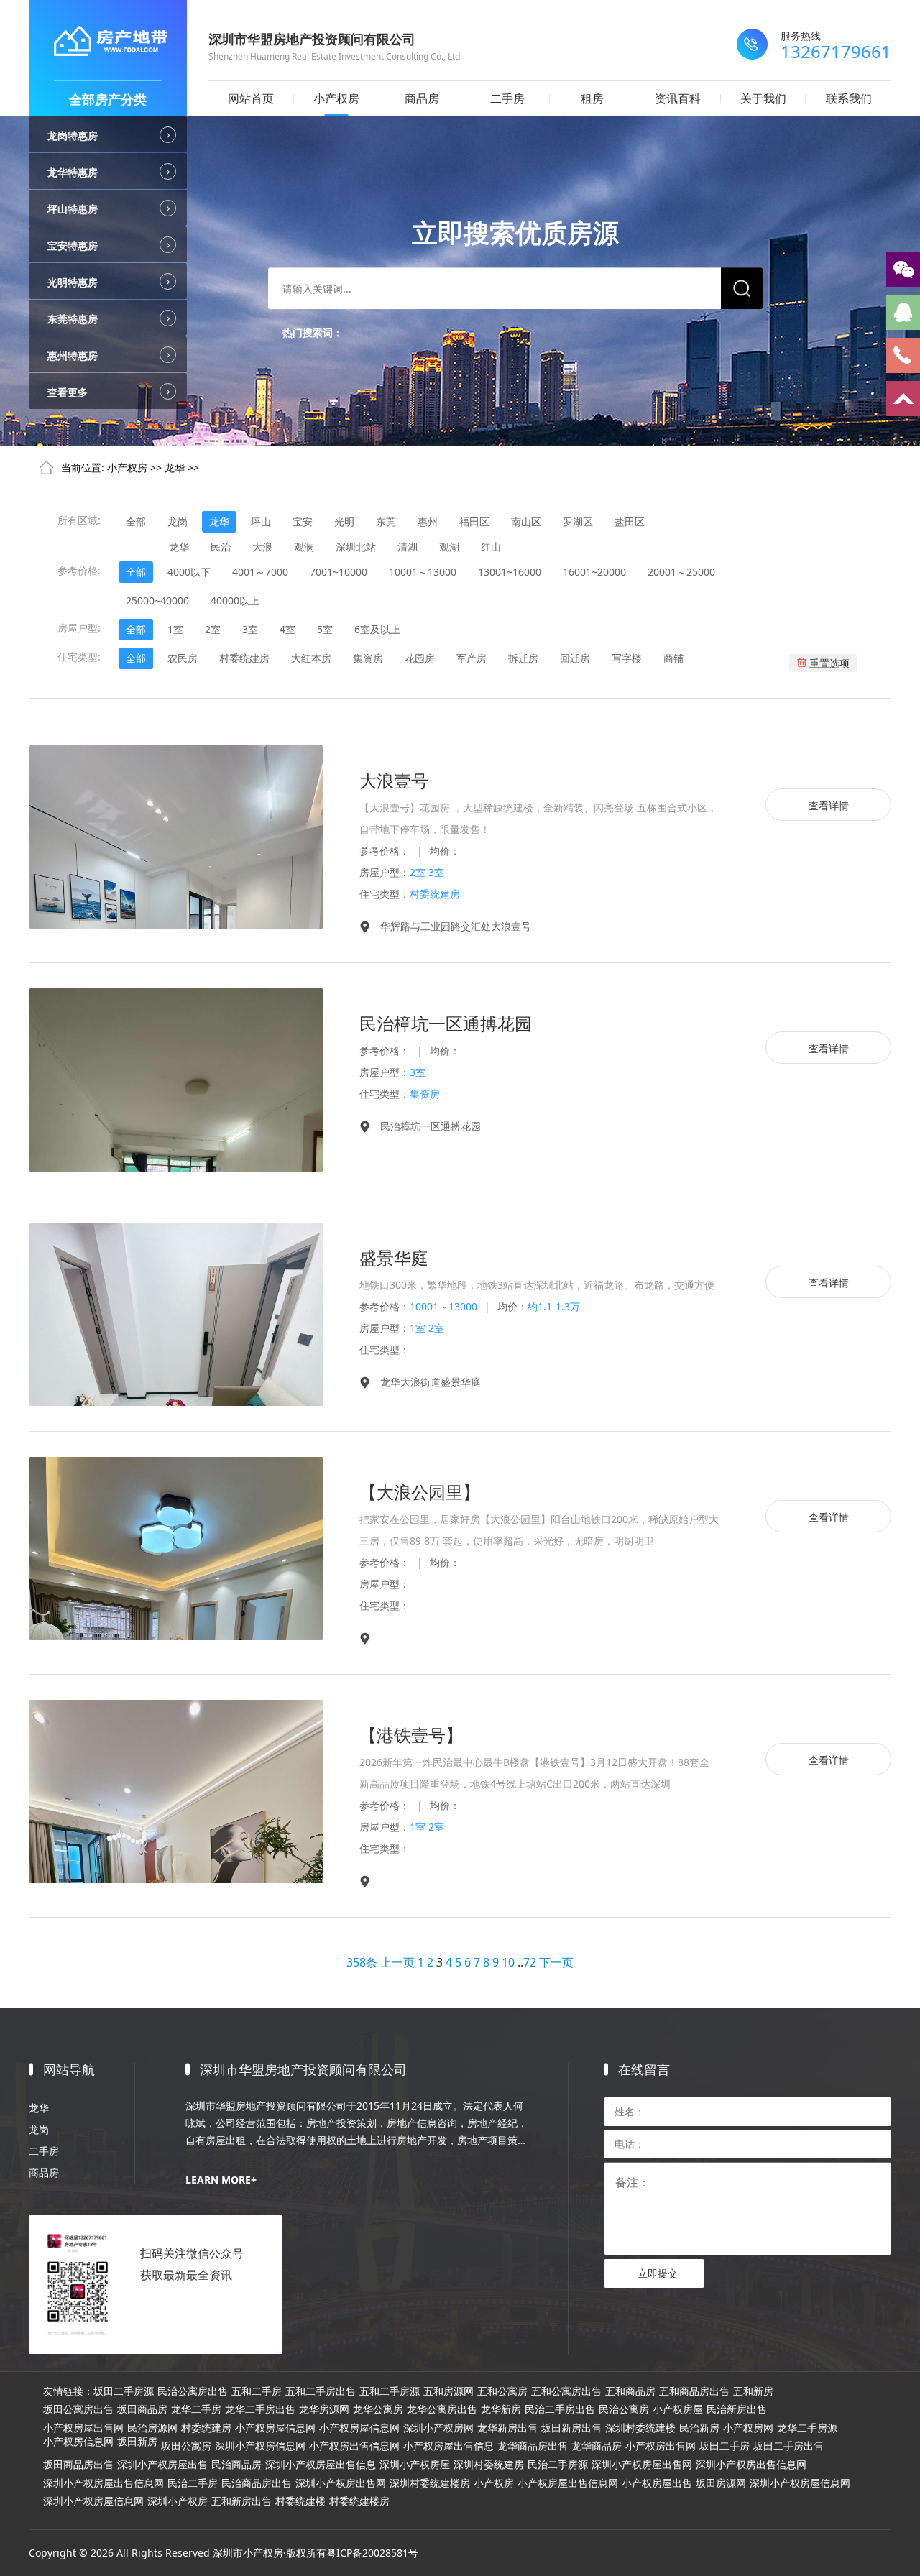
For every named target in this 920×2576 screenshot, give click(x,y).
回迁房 (575, 658)
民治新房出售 (737, 2409)
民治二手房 (193, 2483)
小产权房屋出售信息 (448, 2446)
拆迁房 (523, 658)
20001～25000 (681, 572)
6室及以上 (377, 629)
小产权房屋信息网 (275, 2428)
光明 (344, 521)
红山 (491, 547)
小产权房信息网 (78, 2442)
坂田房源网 (721, 2483)
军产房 (471, 658)
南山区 (526, 521)
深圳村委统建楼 (640, 2428)
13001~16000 (510, 572)
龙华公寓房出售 (442, 2409)
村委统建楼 (300, 2501)
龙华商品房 (597, 2446)
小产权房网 (748, 2428)
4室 (287, 629)
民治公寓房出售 (193, 2391)
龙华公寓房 (378, 2409)
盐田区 (630, 521)
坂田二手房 (724, 2446)
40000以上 (235, 601)
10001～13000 (423, 572)
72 (530, 1962)
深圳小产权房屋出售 (162, 2465)
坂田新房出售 (571, 2428)
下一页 (556, 1962)
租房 (592, 98)
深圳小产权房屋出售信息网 (103, 2483)
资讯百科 (678, 98)
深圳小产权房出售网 (341, 2483)
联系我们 (849, 98)
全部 (136, 521)
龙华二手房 (196, 2409)
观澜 (304, 547)
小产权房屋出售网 (83, 2428)
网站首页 (251, 98)
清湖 (408, 547)
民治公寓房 (624, 2409)
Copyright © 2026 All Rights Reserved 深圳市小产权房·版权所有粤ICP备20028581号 (224, 2553)
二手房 (507, 98)
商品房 (422, 98)
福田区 (474, 521)
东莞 (386, 521)
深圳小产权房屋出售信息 (321, 2465)
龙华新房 (501, 2409)
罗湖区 (578, 521)
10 (508, 1962)
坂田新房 (137, 2442)
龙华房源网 (324, 2409)
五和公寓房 (502, 2391)
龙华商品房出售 (533, 2446)
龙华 (175, 468)
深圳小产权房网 (438, 2428)
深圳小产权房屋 (415, 2465)
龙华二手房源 (807, 2428)
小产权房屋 (678, 2409)
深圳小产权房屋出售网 (642, 2465)
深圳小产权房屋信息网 (800, 2483)
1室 (175, 629)
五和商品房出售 (694, 2391)
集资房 (368, 658)
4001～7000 (260, 572)
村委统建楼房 (359, 2501)
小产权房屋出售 (657, 2483)
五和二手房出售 (321, 2391)
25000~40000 (157, 601)
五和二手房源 (390, 2391)
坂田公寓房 (186, 2446)
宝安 (303, 521)
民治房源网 (152, 2428)
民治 (221, 547)
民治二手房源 (558, 2465)
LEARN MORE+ (221, 2180)
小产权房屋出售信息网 (568, 2483)
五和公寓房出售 (566, 2391)
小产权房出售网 (661, 2446)
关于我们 (763, 98)
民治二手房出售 (560, 2409)
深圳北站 (356, 547)
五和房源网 (448, 2391)
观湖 (449, 547)
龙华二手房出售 (260, 2409)
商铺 (673, 658)
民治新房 (699, 2428)
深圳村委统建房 (489, 2465)
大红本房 (311, 658)
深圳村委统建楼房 (430, 2483)
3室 (250, 629)
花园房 (420, 658)
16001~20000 (594, 572)
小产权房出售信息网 (354, 2446)
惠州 (428, 521)
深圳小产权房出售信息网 (751, 2465)
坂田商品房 (142, 2409)
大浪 (262, 547)
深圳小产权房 (178, 2501)
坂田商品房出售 (78, 2465)
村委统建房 (244, 658)
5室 (325, 629)
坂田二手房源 (124, 2391)
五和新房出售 (241, 2501)
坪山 (261, 521)
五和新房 (753, 2391)
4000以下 (189, 572)
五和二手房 (257, 2391)
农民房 (183, 658)
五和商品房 (630, 2391)
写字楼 (627, 658)
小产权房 (336, 98)
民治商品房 (236, 2465)
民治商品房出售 (257, 2483)
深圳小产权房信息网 (260, 2446)
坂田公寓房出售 (78, 2409)
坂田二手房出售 (788, 2446)
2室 (213, 629)
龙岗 (178, 521)
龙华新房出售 (507, 2428)
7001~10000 (339, 572)
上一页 (397, 1962)
